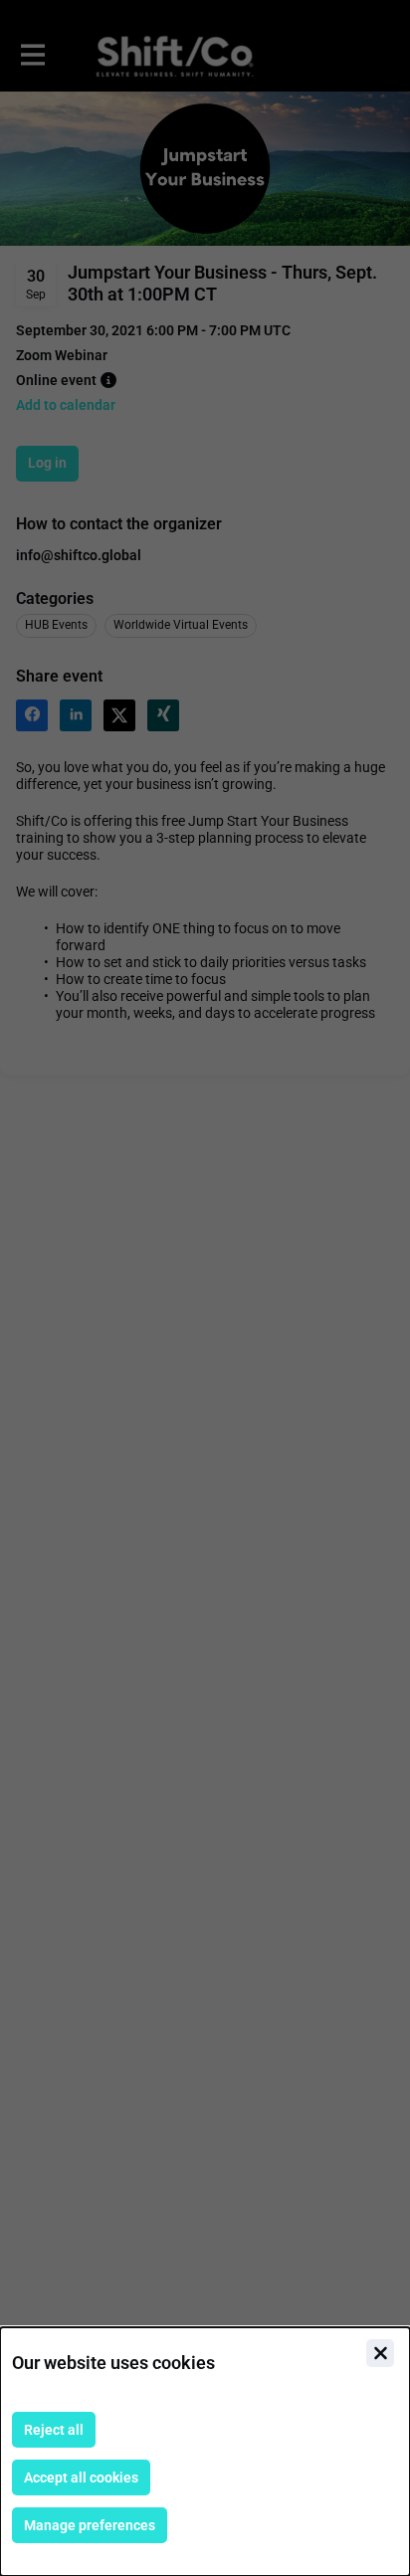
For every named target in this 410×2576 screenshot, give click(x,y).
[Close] (380, 2353)
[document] (205, 2452)
